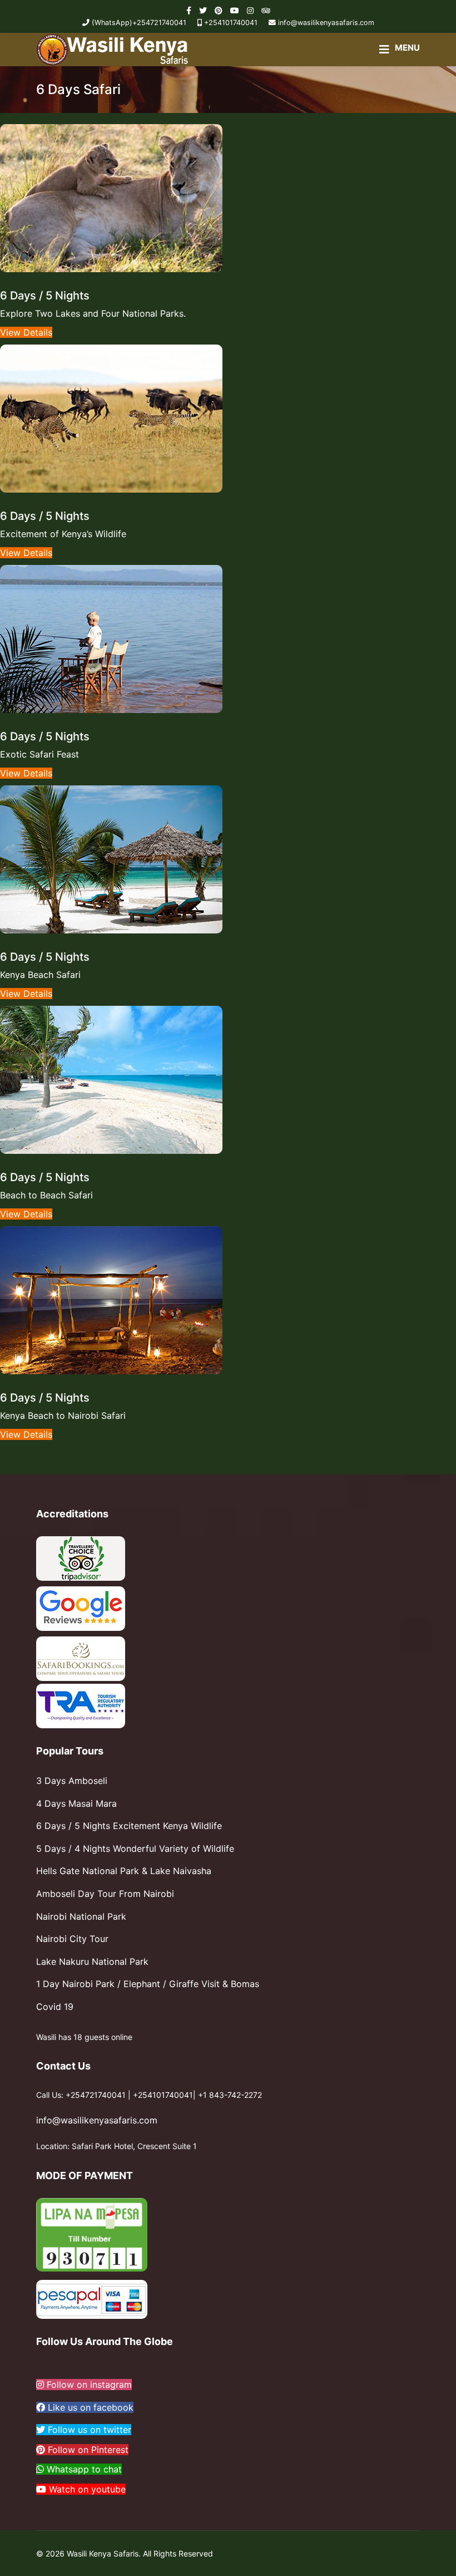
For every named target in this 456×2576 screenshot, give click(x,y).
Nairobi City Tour (72, 1939)
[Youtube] (235, 10)
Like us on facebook (89, 2407)
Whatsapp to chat (83, 2469)
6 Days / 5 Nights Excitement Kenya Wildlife (129, 1826)
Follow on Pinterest (87, 2450)
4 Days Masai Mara (76, 1803)
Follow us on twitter (88, 2430)
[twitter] (203, 10)
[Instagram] (250, 10)
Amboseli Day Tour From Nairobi (105, 1894)
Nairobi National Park (81, 1916)
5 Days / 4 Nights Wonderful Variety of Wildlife (135, 1849)
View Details (26, 332)
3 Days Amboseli (72, 1781)
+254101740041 (231, 23)
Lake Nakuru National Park (92, 1962)
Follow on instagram (88, 2385)
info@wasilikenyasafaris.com (326, 23)
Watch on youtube (86, 2489)
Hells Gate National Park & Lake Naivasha (124, 1871)
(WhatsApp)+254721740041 (139, 23)
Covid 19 (55, 2007)
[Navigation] (400, 50)
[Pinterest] (219, 10)
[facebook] (189, 10)
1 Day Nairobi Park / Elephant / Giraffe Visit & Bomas (148, 1984)
